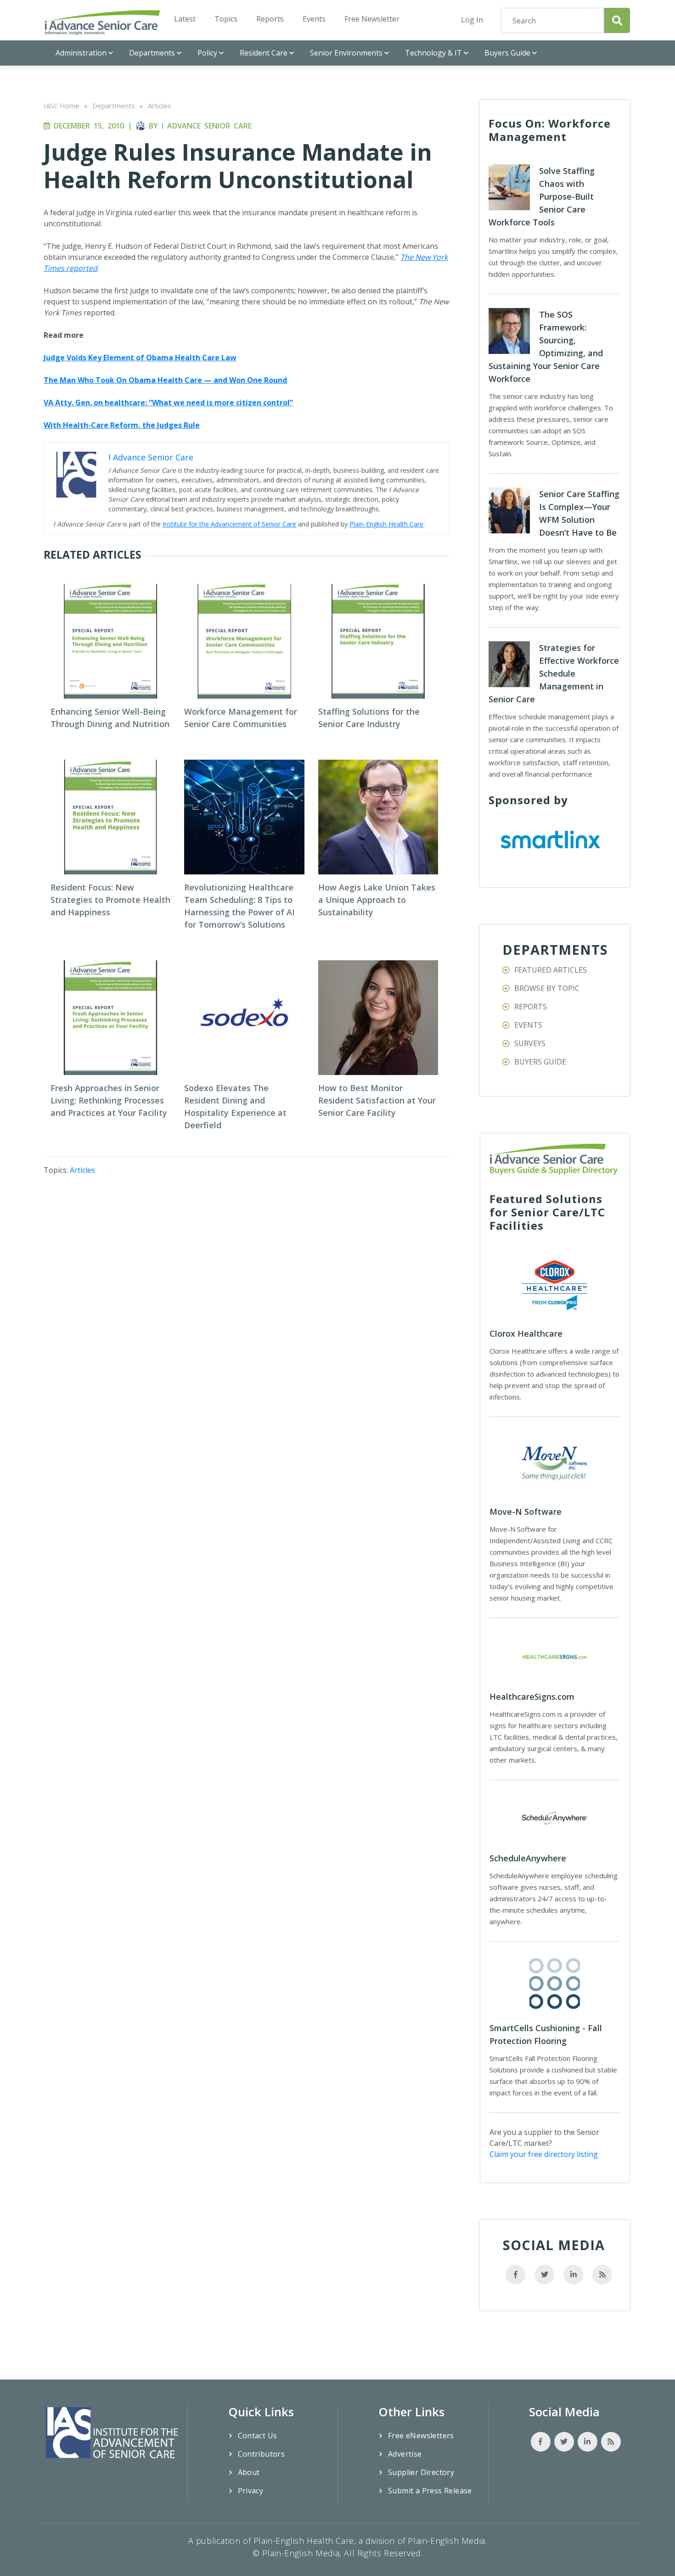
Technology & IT (433, 53)
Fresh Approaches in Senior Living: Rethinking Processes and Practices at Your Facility (109, 1100)
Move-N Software (526, 1512)
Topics (226, 19)
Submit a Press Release (430, 2491)
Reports (270, 19)
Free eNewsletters (421, 2436)
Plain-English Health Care (386, 524)
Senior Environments (346, 53)
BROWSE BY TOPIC (547, 988)
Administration (81, 53)
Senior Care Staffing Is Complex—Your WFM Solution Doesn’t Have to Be (579, 513)
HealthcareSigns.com (532, 1697)
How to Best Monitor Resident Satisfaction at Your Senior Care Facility (377, 1100)
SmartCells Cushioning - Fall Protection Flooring (546, 2034)
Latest (185, 19)
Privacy (251, 2491)
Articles (160, 106)
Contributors (262, 2454)
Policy (207, 53)
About (249, 2472)
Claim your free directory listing (544, 2154)
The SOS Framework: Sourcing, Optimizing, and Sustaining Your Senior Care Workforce (546, 347)
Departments (152, 53)
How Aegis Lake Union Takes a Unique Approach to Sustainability (377, 900)
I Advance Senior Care (207, 126)
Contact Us (258, 2436)
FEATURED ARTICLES (551, 970)
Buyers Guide (507, 53)
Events (314, 19)
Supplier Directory (421, 2472)
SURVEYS (530, 1043)
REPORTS (531, 1007)
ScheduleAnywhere (528, 1858)
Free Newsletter (372, 19)
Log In (472, 20)
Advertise (405, 2454)
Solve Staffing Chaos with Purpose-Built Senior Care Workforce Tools (542, 196)
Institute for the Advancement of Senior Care (229, 524)
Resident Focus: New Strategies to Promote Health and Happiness (110, 900)
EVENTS (528, 1025)
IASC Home (62, 106)
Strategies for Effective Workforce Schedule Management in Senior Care (554, 673)
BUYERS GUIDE (540, 1062)
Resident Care (264, 53)
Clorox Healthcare (526, 1333)
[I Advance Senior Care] (102, 22)
